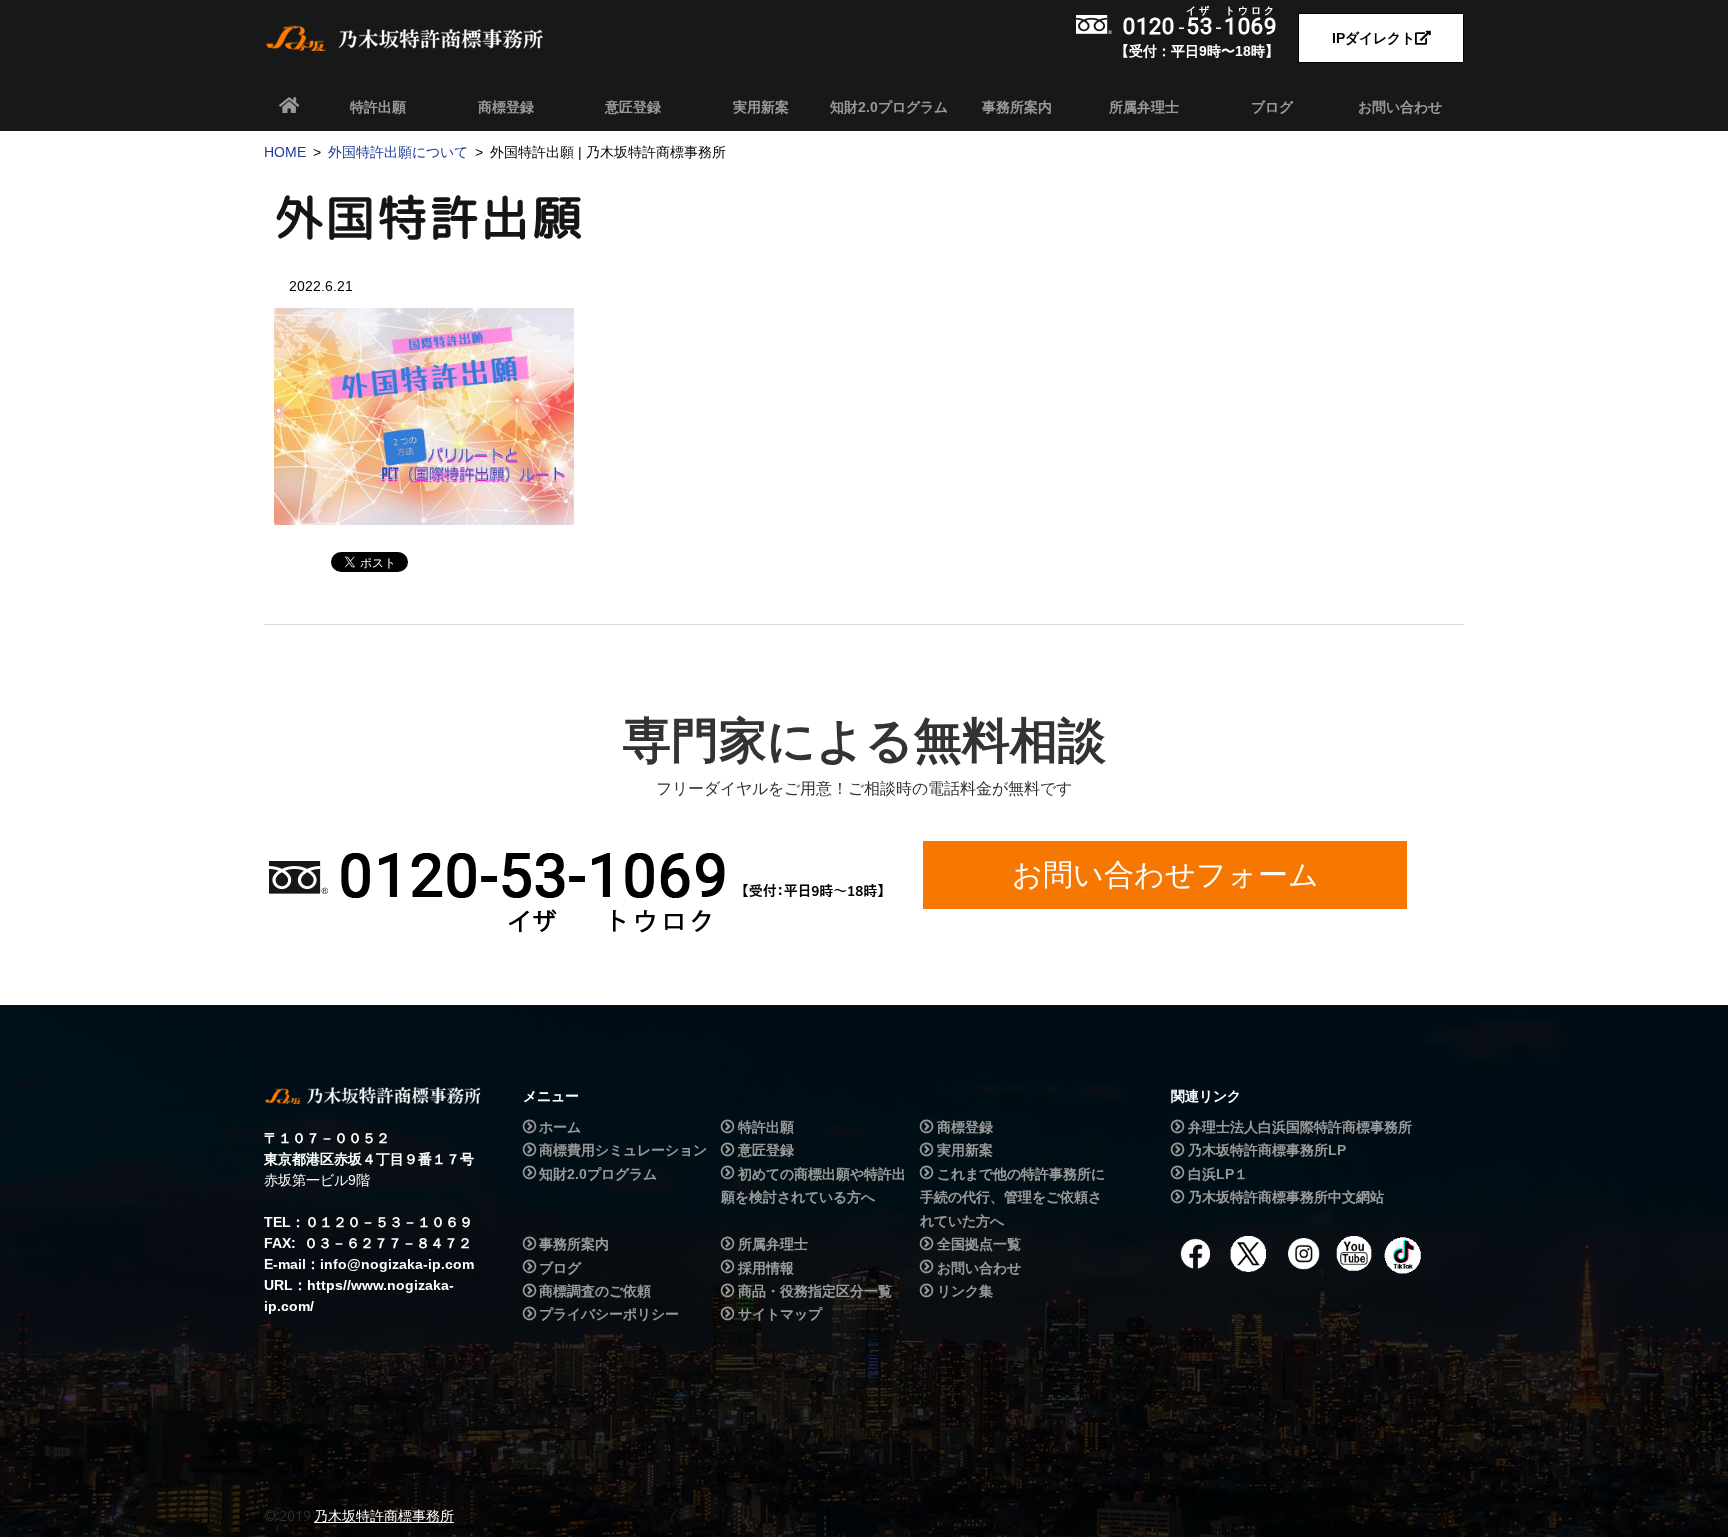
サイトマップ (780, 1315)
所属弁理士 (1144, 107)
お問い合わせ (1400, 107)
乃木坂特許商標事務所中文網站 (1286, 1197)
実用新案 (761, 107)
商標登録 (506, 107)
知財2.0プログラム (889, 107)
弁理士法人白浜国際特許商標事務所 (1300, 1127)
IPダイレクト (1373, 38)
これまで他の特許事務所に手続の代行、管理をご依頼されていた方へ (1012, 1197)
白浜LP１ (1218, 1174)
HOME (285, 152)
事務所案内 (1017, 107)
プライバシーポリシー (609, 1315)
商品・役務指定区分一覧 (815, 1291)
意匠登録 (633, 107)
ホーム (560, 1127)
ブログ (1272, 107)
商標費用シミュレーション (623, 1150)
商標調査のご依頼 (595, 1291)
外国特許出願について (398, 152)
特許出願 (378, 107)
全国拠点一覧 (979, 1244)
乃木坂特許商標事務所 (384, 1516)
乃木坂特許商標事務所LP (1267, 1150)
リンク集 (965, 1291)
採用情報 (766, 1268)
